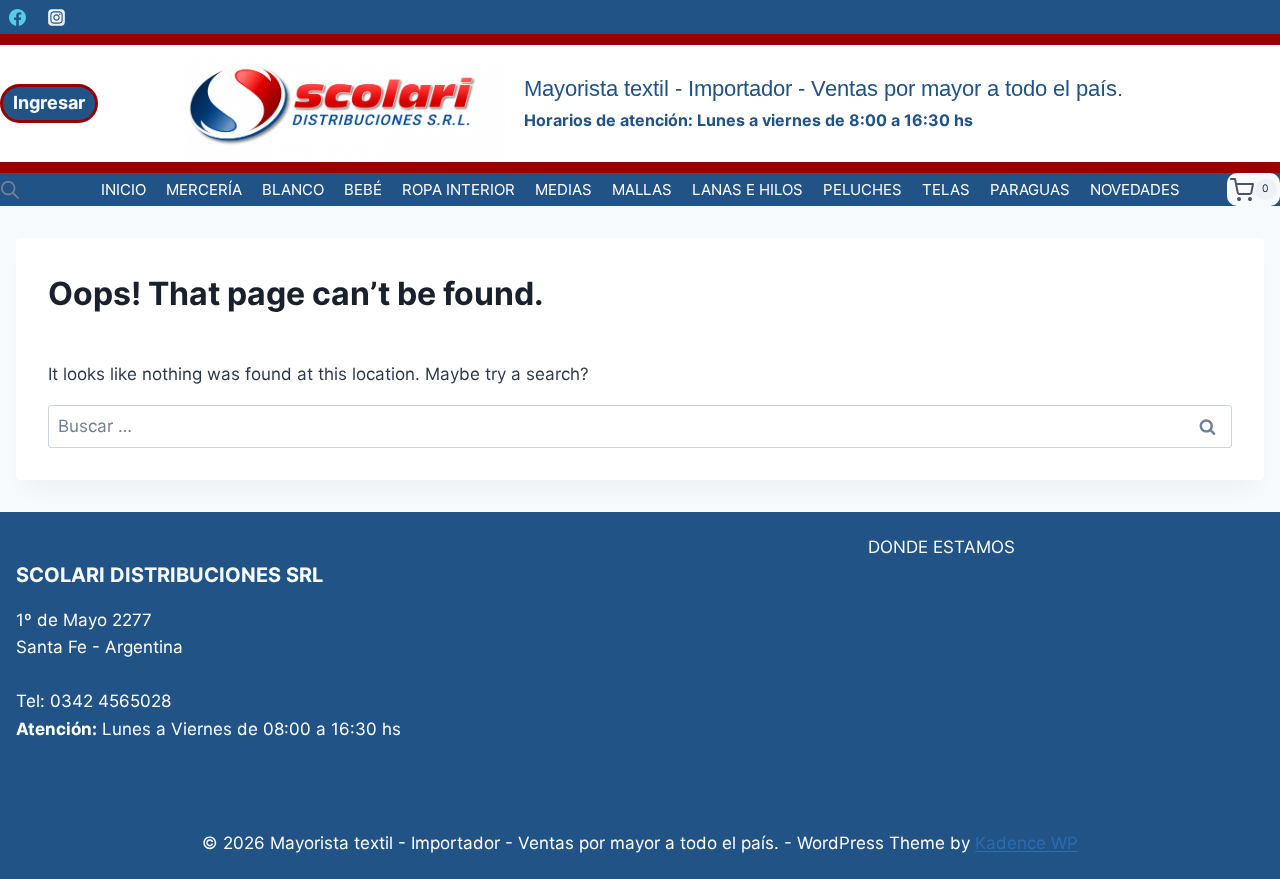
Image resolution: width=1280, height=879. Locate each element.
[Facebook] (17, 17)
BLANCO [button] (293, 189)
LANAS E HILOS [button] (747, 189)
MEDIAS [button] (563, 189)
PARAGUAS (1030, 189)
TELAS (946, 189)
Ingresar (49, 102)
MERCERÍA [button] (204, 189)
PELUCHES (862, 189)
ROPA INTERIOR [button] (458, 189)
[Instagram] (56, 17)
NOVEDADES (1135, 189)
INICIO (123, 189)
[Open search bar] (10, 190)
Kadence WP (1026, 843)
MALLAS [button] (642, 189)
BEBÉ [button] (363, 189)
